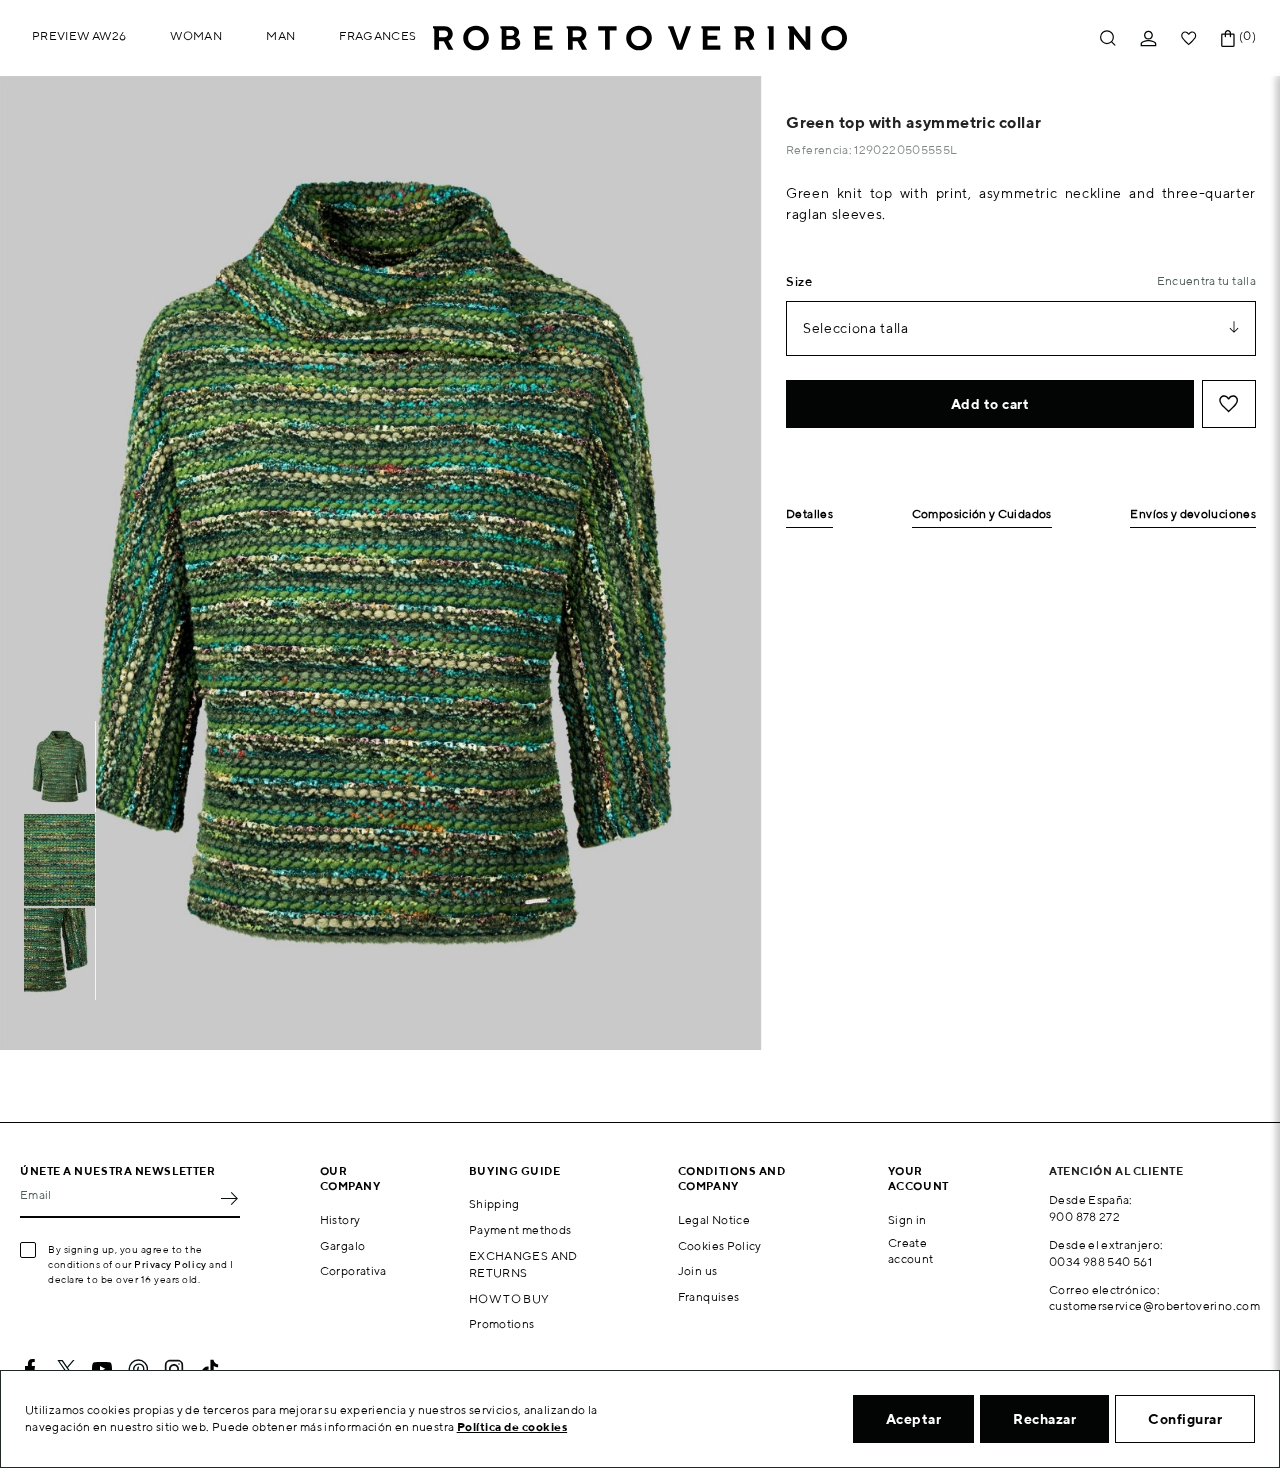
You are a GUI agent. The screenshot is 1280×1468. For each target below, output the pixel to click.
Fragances (377, 35)
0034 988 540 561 (1100, 1261)
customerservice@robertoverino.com (1154, 1305)
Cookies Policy (720, 1245)
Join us (698, 1270)
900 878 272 (1084, 1216)
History (340, 1219)
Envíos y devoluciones (1193, 514)
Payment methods (520, 1229)
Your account (918, 1178)
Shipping (494, 1203)
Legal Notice (714, 1219)
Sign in (907, 1219)
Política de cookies (512, 1426)
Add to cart (990, 404)
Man (280, 35)
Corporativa (353, 1270)
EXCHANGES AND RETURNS (523, 1264)
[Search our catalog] (1108, 38)
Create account (911, 1251)
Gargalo (343, 1245)
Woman (196, 35)
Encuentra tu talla (1206, 280)
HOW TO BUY (509, 1298)
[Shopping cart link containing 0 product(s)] (1228, 38)
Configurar (1185, 1419)
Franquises (709, 1296)
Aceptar (914, 1419)
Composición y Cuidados (982, 514)
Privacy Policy (170, 1264)
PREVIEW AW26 (79, 35)
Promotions (502, 1323)
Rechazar (1044, 1419)
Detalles (809, 514)
